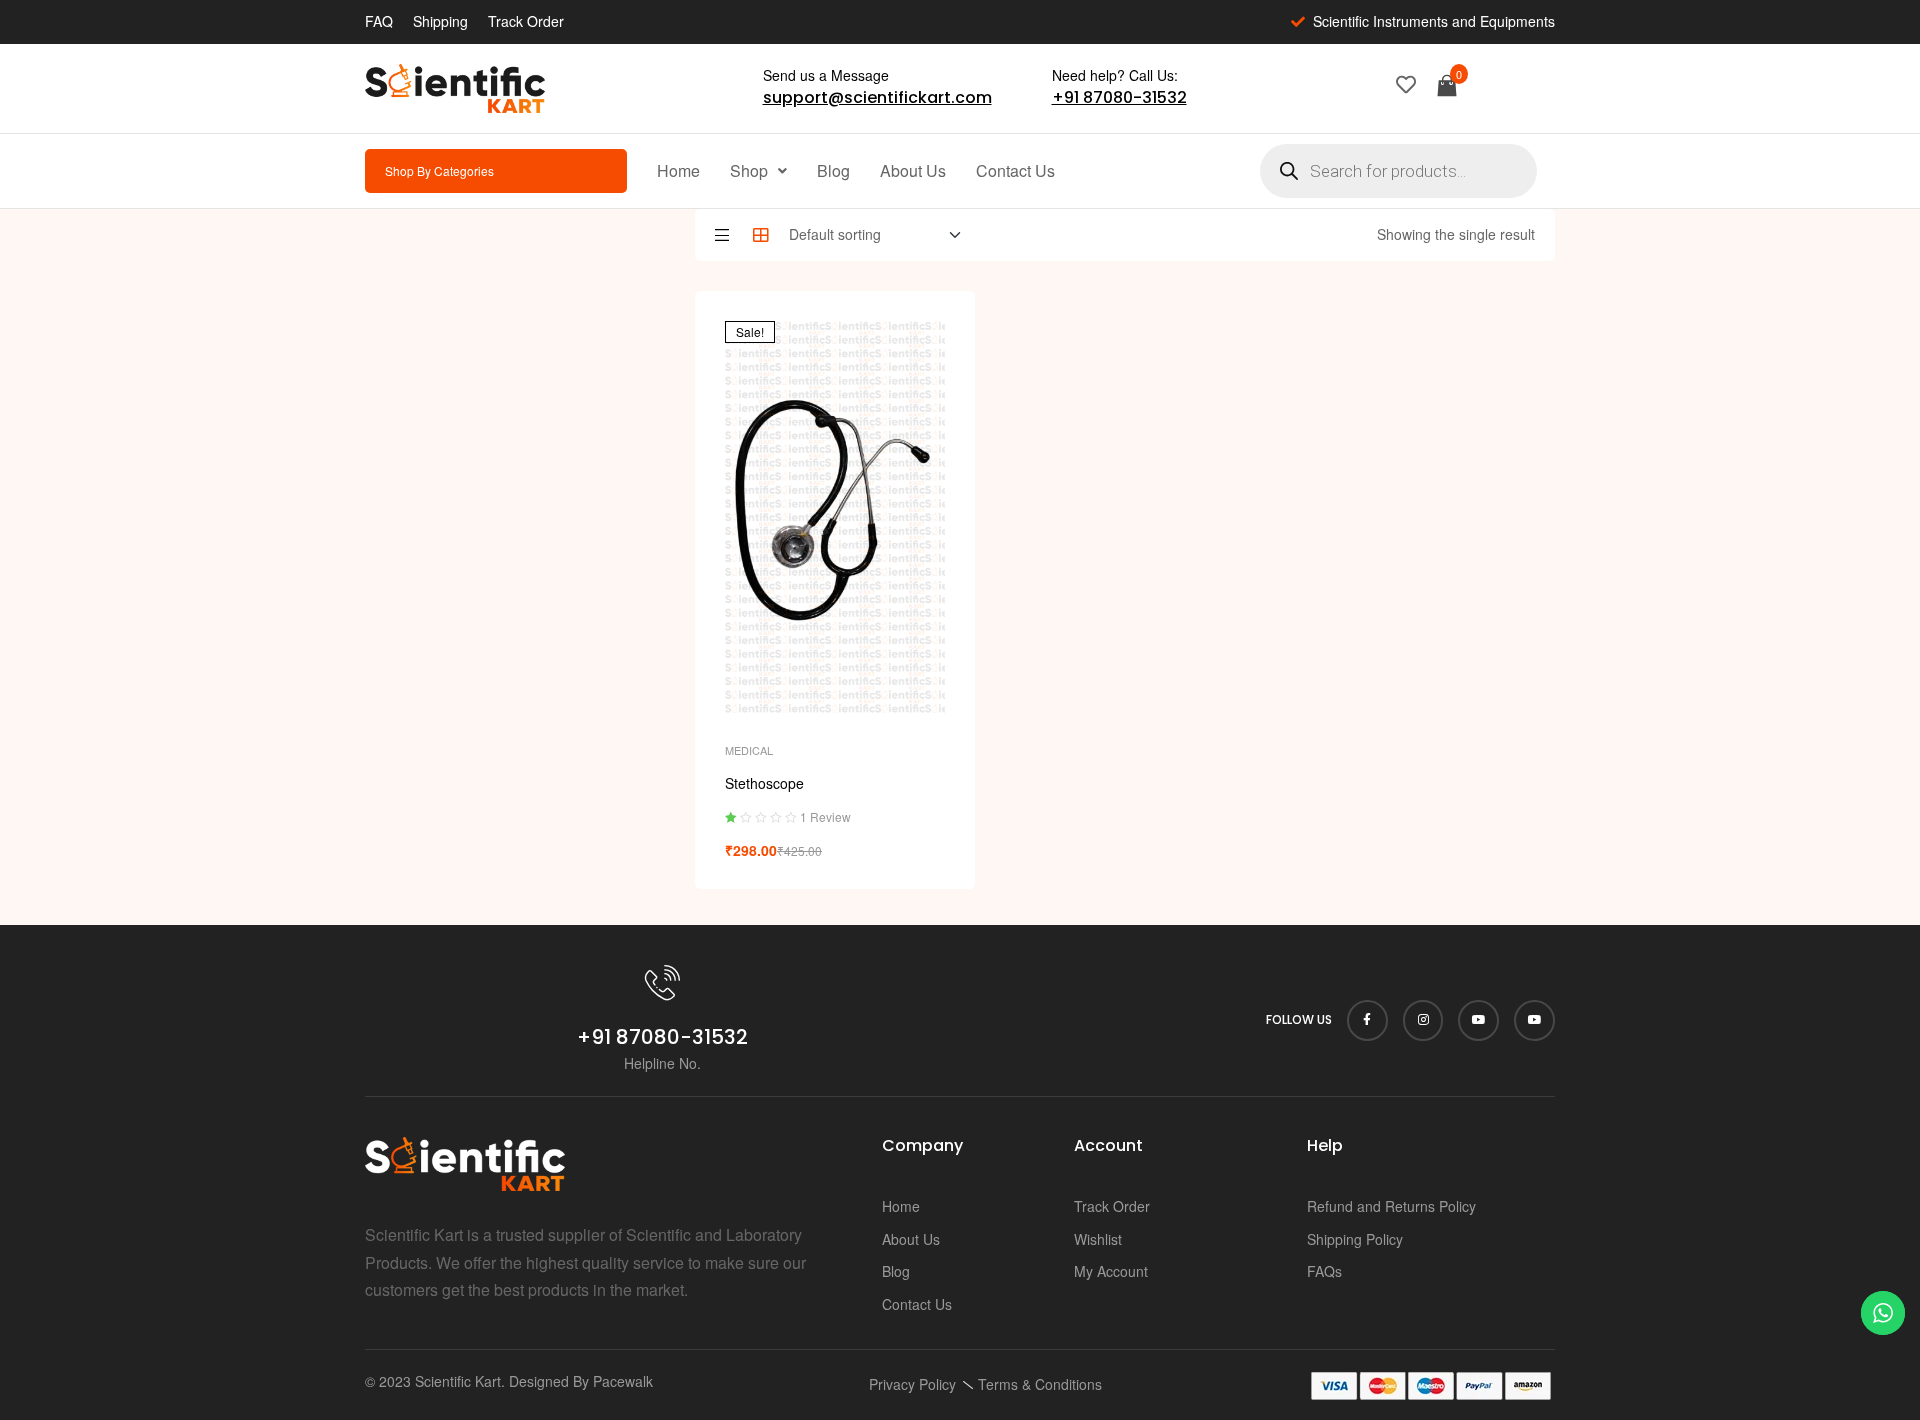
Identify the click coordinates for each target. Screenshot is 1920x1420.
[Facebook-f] (1367, 1020)
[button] (758, 171)
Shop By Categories (439, 170)
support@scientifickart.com (877, 97)
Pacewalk (623, 1381)
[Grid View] (761, 235)
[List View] (722, 235)
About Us (913, 170)
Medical (749, 750)
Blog (833, 170)
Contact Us (1015, 170)
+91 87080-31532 (1119, 97)
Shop (749, 170)
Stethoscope (764, 783)
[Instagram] (1423, 1020)
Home (678, 170)
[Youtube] (1478, 1020)
